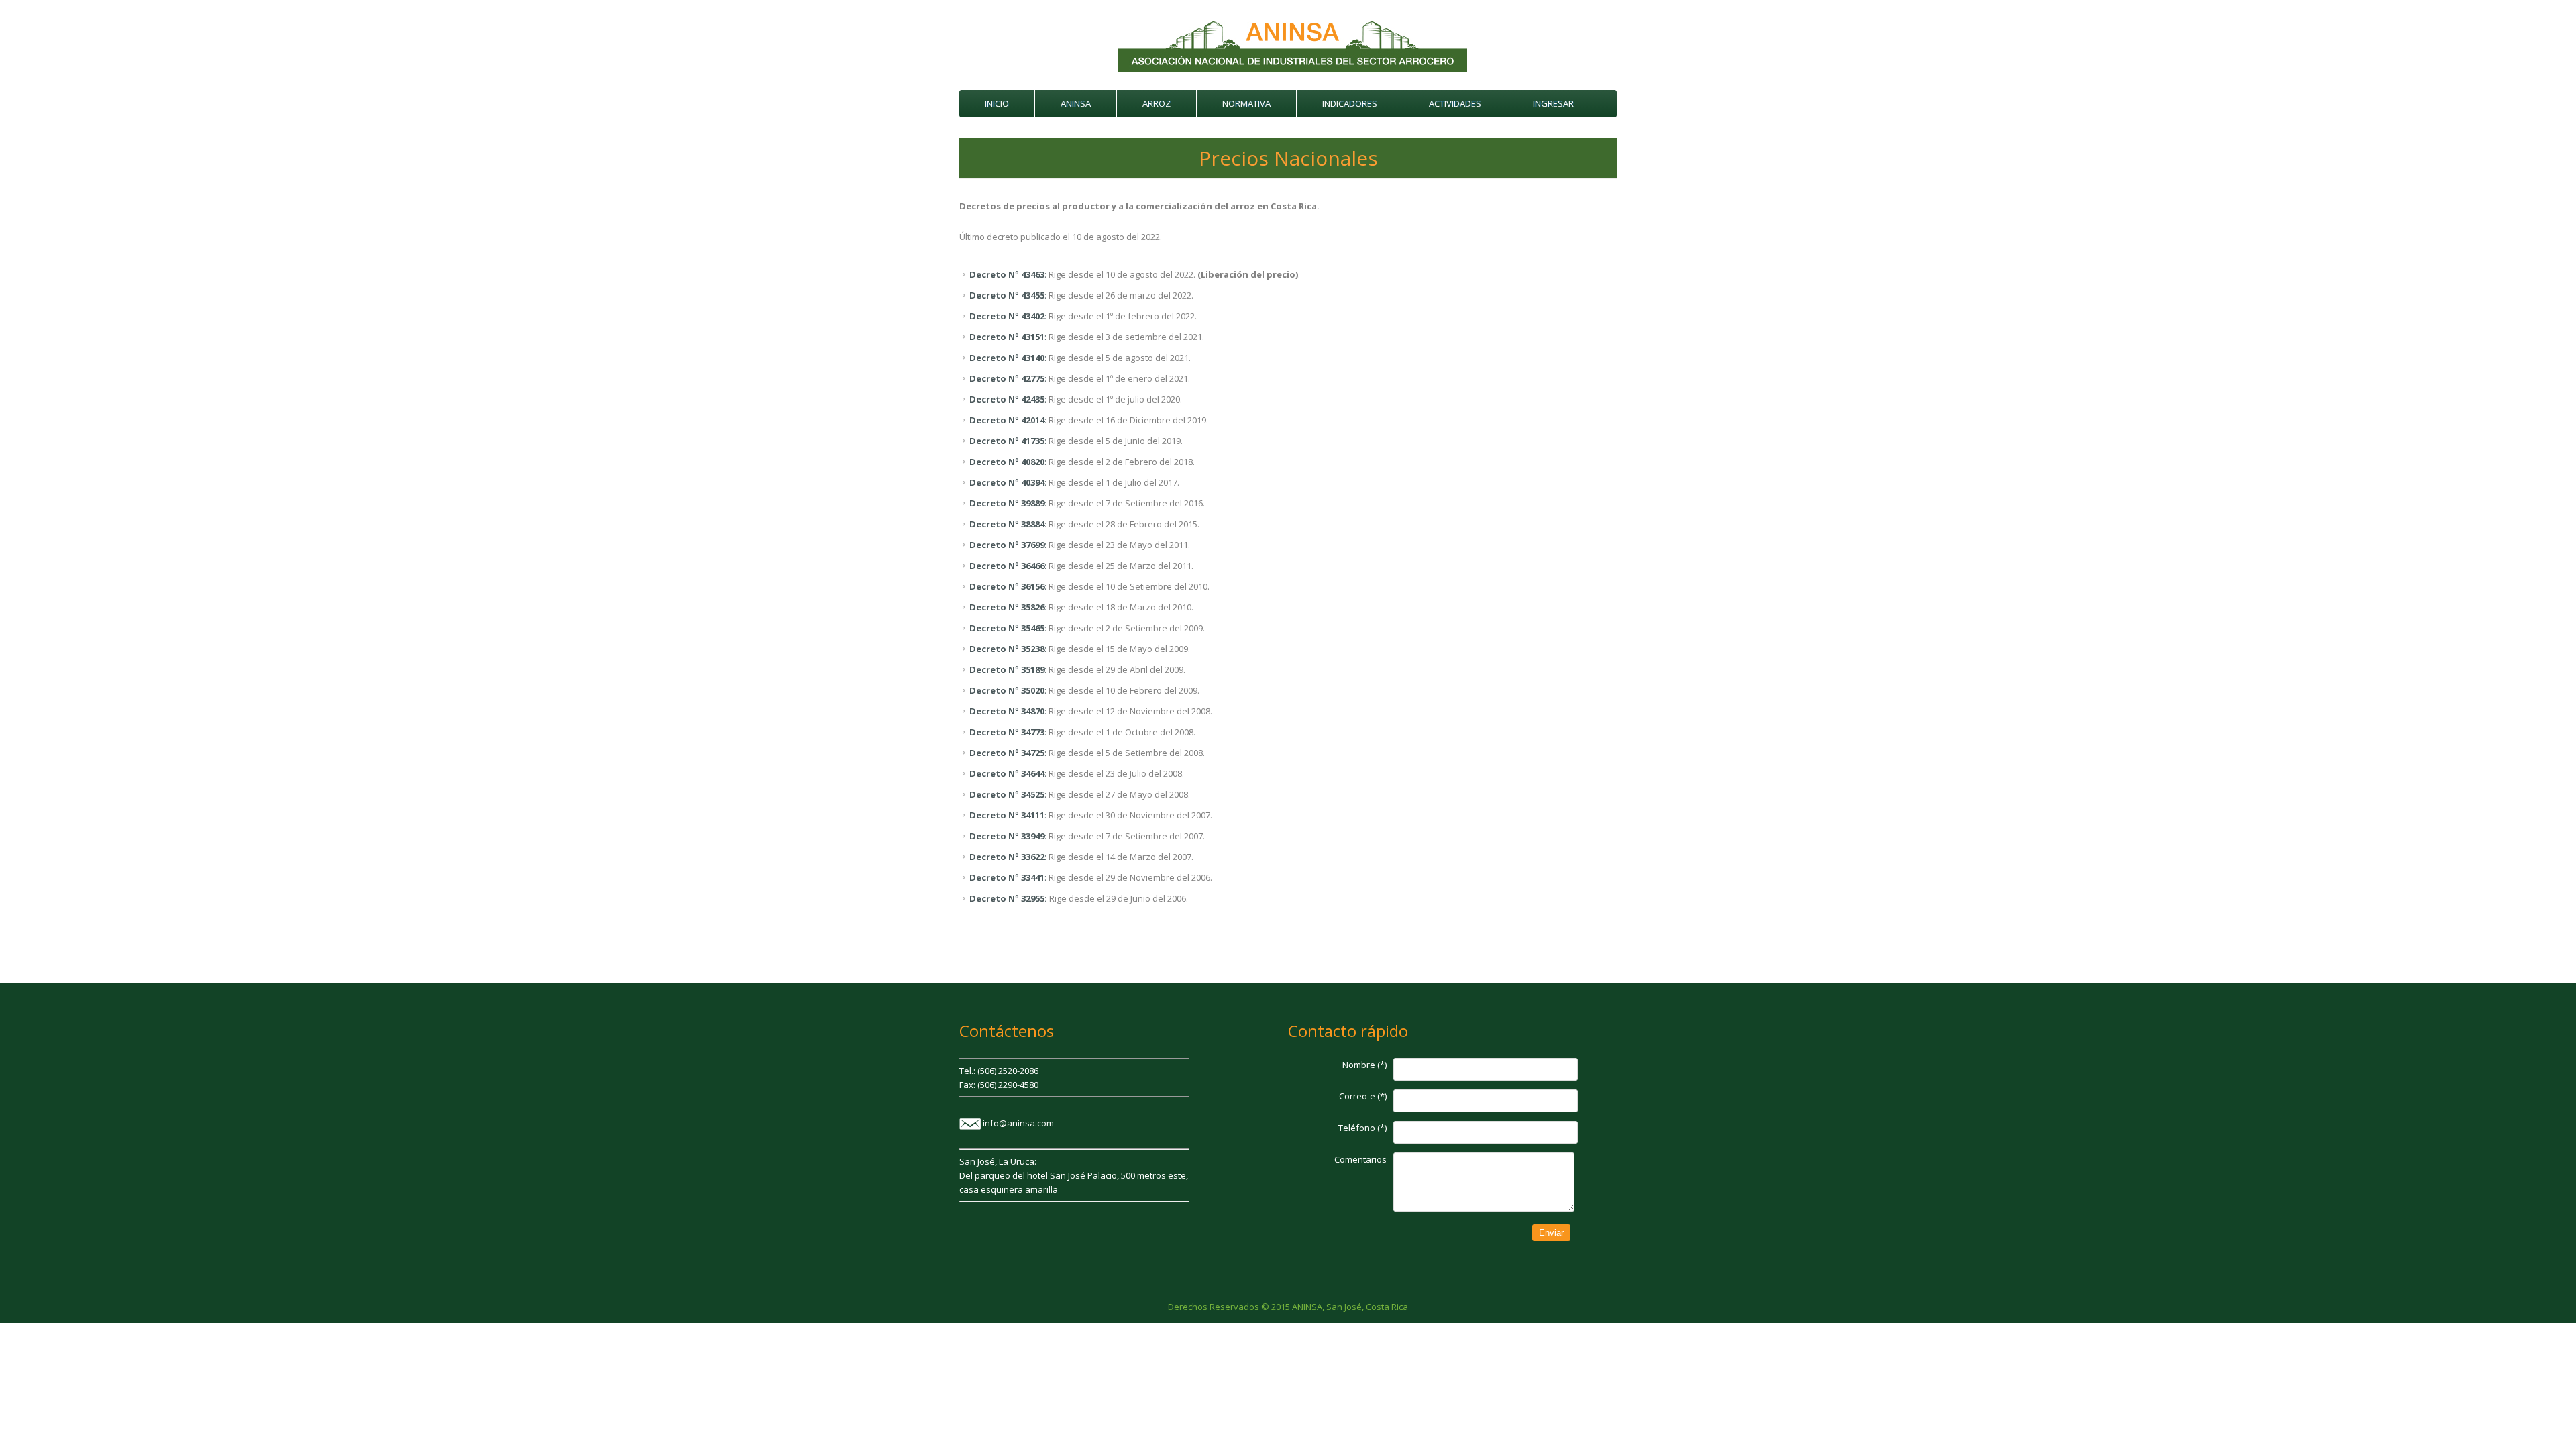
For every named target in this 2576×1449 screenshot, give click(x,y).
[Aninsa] (1293, 72)
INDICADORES (1350, 103)
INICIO (997, 103)
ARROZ (1157, 103)
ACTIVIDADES (1455, 103)
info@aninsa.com (1018, 1123)
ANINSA (1076, 103)
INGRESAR (1553, 103)
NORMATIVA (1246, 103)
